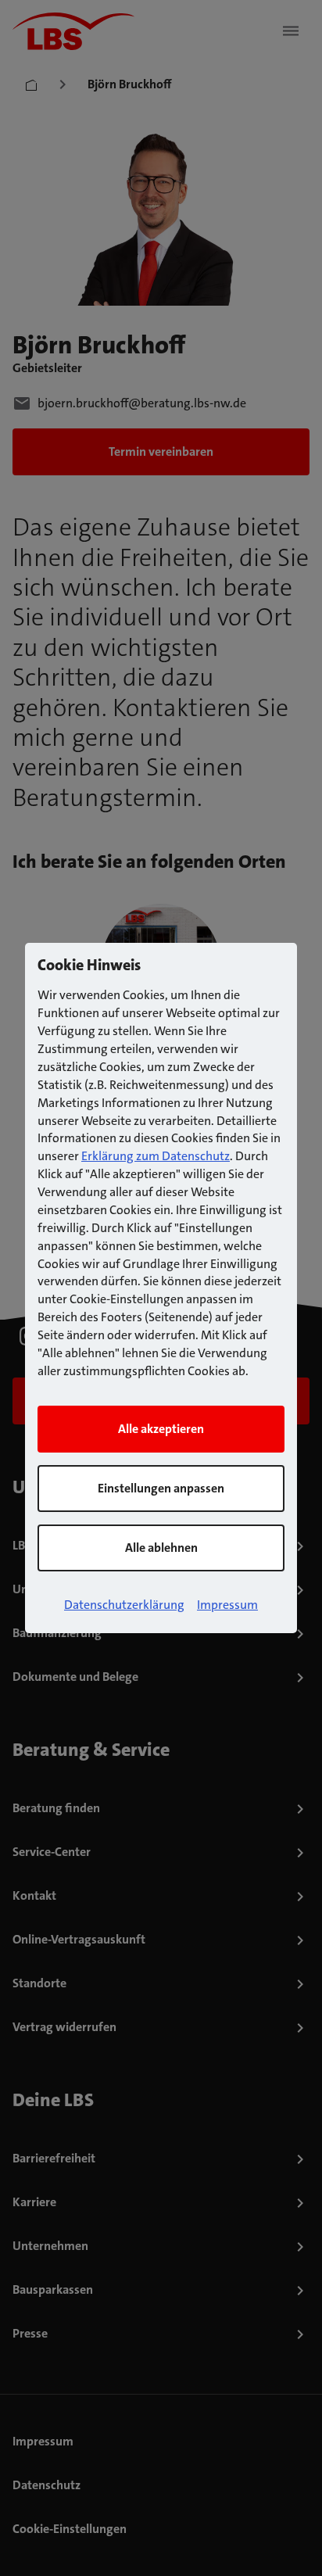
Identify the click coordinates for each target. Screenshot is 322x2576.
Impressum (227, 1605)
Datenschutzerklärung (124, 1605)
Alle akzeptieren (161, 1429)
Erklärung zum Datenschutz (156, 1156)
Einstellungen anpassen (161, 1488)
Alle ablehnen (161, 1548)
